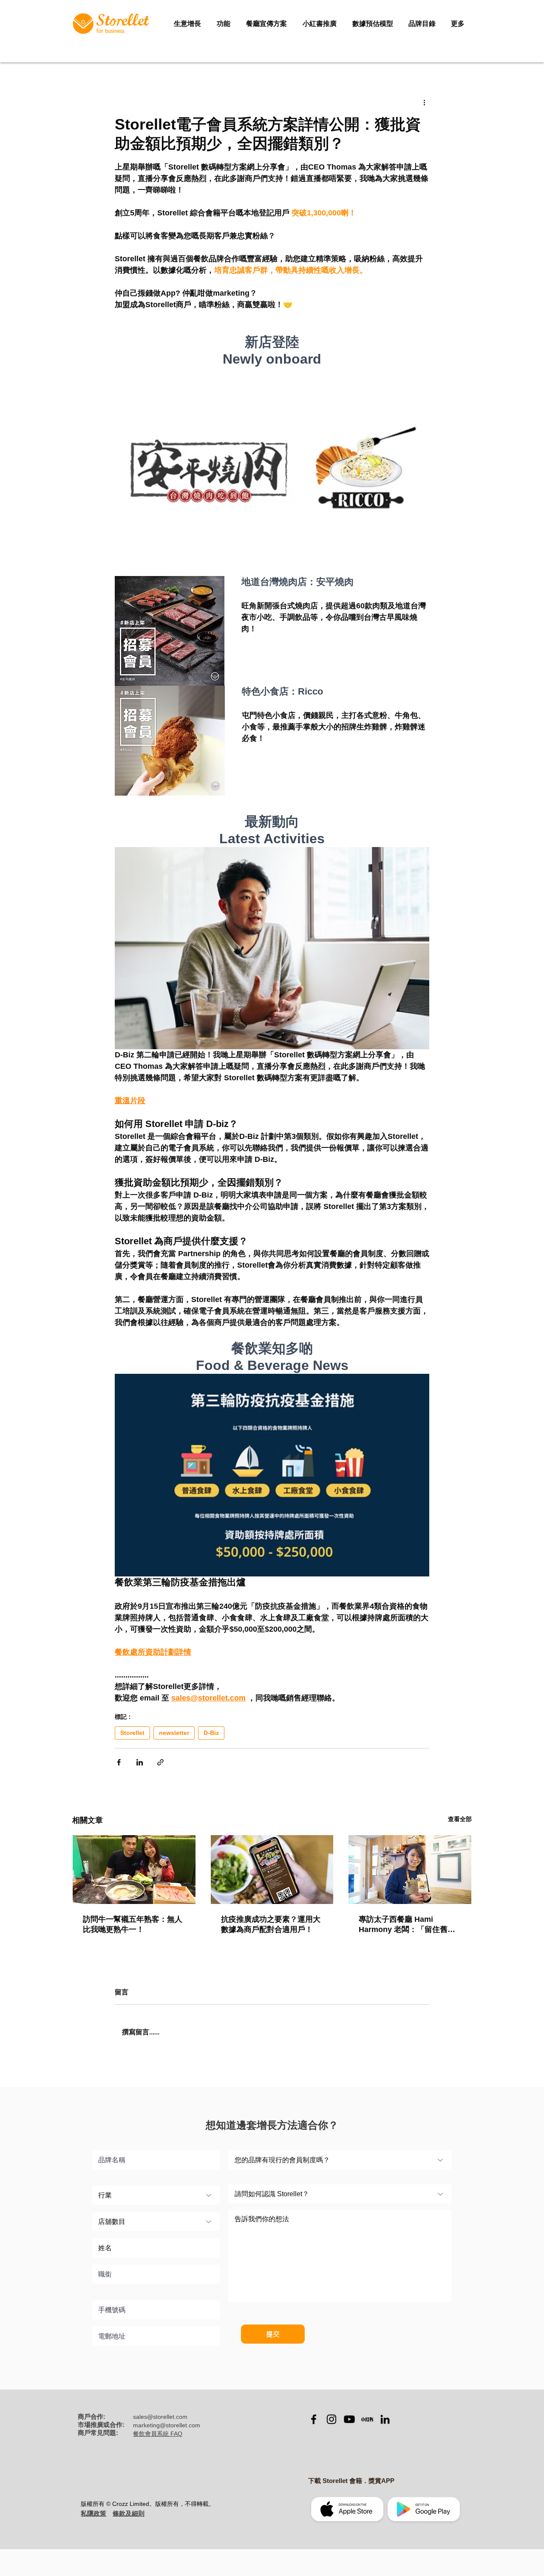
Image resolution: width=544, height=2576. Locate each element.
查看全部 (460, 1819)
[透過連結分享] (160, 1762)
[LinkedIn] (385, 2419)
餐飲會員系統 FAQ (158, 2434)
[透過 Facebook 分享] (119, 1762)
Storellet (132, 1733)
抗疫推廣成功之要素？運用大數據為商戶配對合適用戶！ (271, 1924)
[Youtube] (349, 2419)
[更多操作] (424, 102)
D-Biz (211, 1733)
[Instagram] (331, 2419)
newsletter (174, 1733)
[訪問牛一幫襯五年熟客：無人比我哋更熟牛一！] (134, 1870)
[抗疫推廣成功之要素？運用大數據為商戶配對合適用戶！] (272, 1870)
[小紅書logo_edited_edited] (367, 2419)
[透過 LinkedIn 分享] (140, 1762)
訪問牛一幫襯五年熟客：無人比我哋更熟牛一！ (133, 1924)
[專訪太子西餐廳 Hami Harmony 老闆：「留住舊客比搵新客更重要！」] (410, 1870)
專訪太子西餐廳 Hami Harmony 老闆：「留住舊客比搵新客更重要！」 (407, 1925)
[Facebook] (314, 2419)
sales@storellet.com (160, 2417)
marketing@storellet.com (167, 2425)
